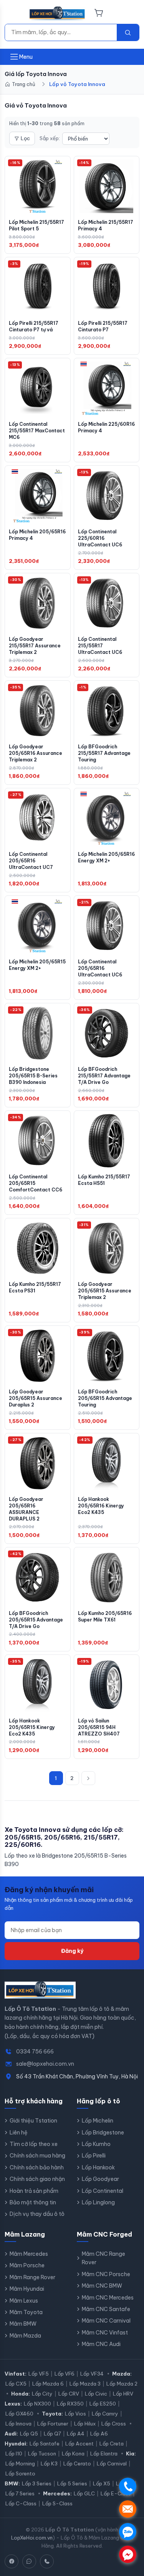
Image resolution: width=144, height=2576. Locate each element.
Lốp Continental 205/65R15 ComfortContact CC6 (36, 1183)
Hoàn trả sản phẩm (34, 2191)
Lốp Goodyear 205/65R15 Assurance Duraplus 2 (36, 1398)
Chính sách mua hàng (37, 2156)
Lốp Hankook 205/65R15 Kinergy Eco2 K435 (32, 1727)
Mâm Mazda (25, 2336)
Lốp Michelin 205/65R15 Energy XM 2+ (37, 965)
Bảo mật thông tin (33, 2202)
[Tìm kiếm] (128, 32)
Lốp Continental (103, 2191)
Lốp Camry (105, 2414)
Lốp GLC (84, 2493)
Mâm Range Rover (32, 2277)
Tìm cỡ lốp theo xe (34, 2144)
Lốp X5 (102, 2483)
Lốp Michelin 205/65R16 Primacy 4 (37, 535)
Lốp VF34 (92, 2374)
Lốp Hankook (98, 2167)
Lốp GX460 (19, 2414)
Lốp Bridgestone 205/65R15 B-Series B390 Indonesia (33, 1076)
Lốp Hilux (85, 2424)
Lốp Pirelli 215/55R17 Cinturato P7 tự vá (34, 326)
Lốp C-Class (21, 2503)
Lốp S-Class (57, 2503)
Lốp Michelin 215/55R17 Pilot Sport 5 (36, 225)
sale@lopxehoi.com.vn (45, 2064)
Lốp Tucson (42, 2454)
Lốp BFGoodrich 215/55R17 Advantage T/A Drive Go (104, 1076)
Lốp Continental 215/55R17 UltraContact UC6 (100, 646)
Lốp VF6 (65, 2374)
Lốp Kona (73, 2454)
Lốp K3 (49, 2463)
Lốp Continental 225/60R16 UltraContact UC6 (100, 538)
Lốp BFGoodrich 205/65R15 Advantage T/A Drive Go (36, 1620)
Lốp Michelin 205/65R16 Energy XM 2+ (106, 857)
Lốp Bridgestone (103, 2133)
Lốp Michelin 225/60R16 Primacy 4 (106, 427)
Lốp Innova (18, 2424)
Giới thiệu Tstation (33, 2121)
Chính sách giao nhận (37, 2179)
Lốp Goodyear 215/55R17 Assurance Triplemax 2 (35, 646)
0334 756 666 (35, 2052)
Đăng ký (72, 1951)
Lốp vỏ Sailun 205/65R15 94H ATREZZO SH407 (99, 1727)
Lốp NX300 (37, 2404)
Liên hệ (19, 2133)
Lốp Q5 (29, 2434)
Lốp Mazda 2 (122, 2384)
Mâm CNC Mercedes (108, 2298)
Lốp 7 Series (20, 2493)
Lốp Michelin (98, 2121)
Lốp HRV (123, 2394)
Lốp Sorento (20, 2473)
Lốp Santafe (45, 2444)
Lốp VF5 (39, 2374)
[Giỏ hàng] (99, 13)
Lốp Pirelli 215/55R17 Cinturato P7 (103, 326)
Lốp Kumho (96, 2144)
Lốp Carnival (112, 2463)
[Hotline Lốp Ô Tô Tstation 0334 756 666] (47, 2561)
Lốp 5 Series (72, 2483)
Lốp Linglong (98, 2202)
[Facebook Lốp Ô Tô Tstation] (12, 2561)
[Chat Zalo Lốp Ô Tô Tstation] (29, 2561)
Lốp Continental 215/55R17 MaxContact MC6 (37, 431)
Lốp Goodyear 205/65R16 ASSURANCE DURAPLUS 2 (26, 1509)
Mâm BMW (23, 2324)
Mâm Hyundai (27, 2289)
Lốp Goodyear (100, 2179)
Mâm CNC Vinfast (105, 2333)
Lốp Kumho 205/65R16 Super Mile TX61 (105, 1616)
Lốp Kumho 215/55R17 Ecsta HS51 (104, 1180)
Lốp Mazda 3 (85, 2384)
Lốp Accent (79, 2444)
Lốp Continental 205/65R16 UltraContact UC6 (100, 968)
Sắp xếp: (50, 138)
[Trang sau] (88, 1778)
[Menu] (14, 13)
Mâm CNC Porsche (106, 2274)
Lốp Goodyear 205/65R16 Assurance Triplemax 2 (36, 753)
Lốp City (42, 2394)
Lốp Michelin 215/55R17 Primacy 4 (106, 225)
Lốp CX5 (16, 2384)
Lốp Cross (114, 2424)
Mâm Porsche (27, 2265)
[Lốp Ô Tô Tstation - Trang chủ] (57, 13)
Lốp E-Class (116, 2493)
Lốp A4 (76, 2434)
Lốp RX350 (70, 2404)
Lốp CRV (69, 2394)
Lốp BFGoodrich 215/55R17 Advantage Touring (104, 753)
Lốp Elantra (104, 2454)
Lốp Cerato (77, 2463)
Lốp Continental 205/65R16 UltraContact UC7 (31, 861)
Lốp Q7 (52, 2434)
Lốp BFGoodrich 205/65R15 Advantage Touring (105, 1398)
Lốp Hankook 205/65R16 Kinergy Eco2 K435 (101, 1506)
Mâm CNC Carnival (106, 2321)
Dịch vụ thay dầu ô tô (37, 2214)
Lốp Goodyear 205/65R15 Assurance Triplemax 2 (105, 1291)
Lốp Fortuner (53, 2424)
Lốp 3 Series (37, 2483)
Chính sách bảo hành (37, 2167)
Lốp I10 (14, 2454)
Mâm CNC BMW (102, 2286)
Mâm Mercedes (29, 2254)
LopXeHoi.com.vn (32, 2538)
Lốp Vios (75, 2414)
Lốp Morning (20, 2463)
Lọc (25, 138)
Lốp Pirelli (94, 2156)
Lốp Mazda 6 (48, 2384)
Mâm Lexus (24, 2301)
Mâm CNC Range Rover (103, 2258)
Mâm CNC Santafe (106, 2309)
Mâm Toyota (26, 2312)
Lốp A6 (99, 2434)
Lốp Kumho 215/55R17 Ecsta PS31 (35, 1287)
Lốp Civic (96, 2394)
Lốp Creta (112, 2444)
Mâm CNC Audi (101, 2344)
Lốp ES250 (103, 2404)
